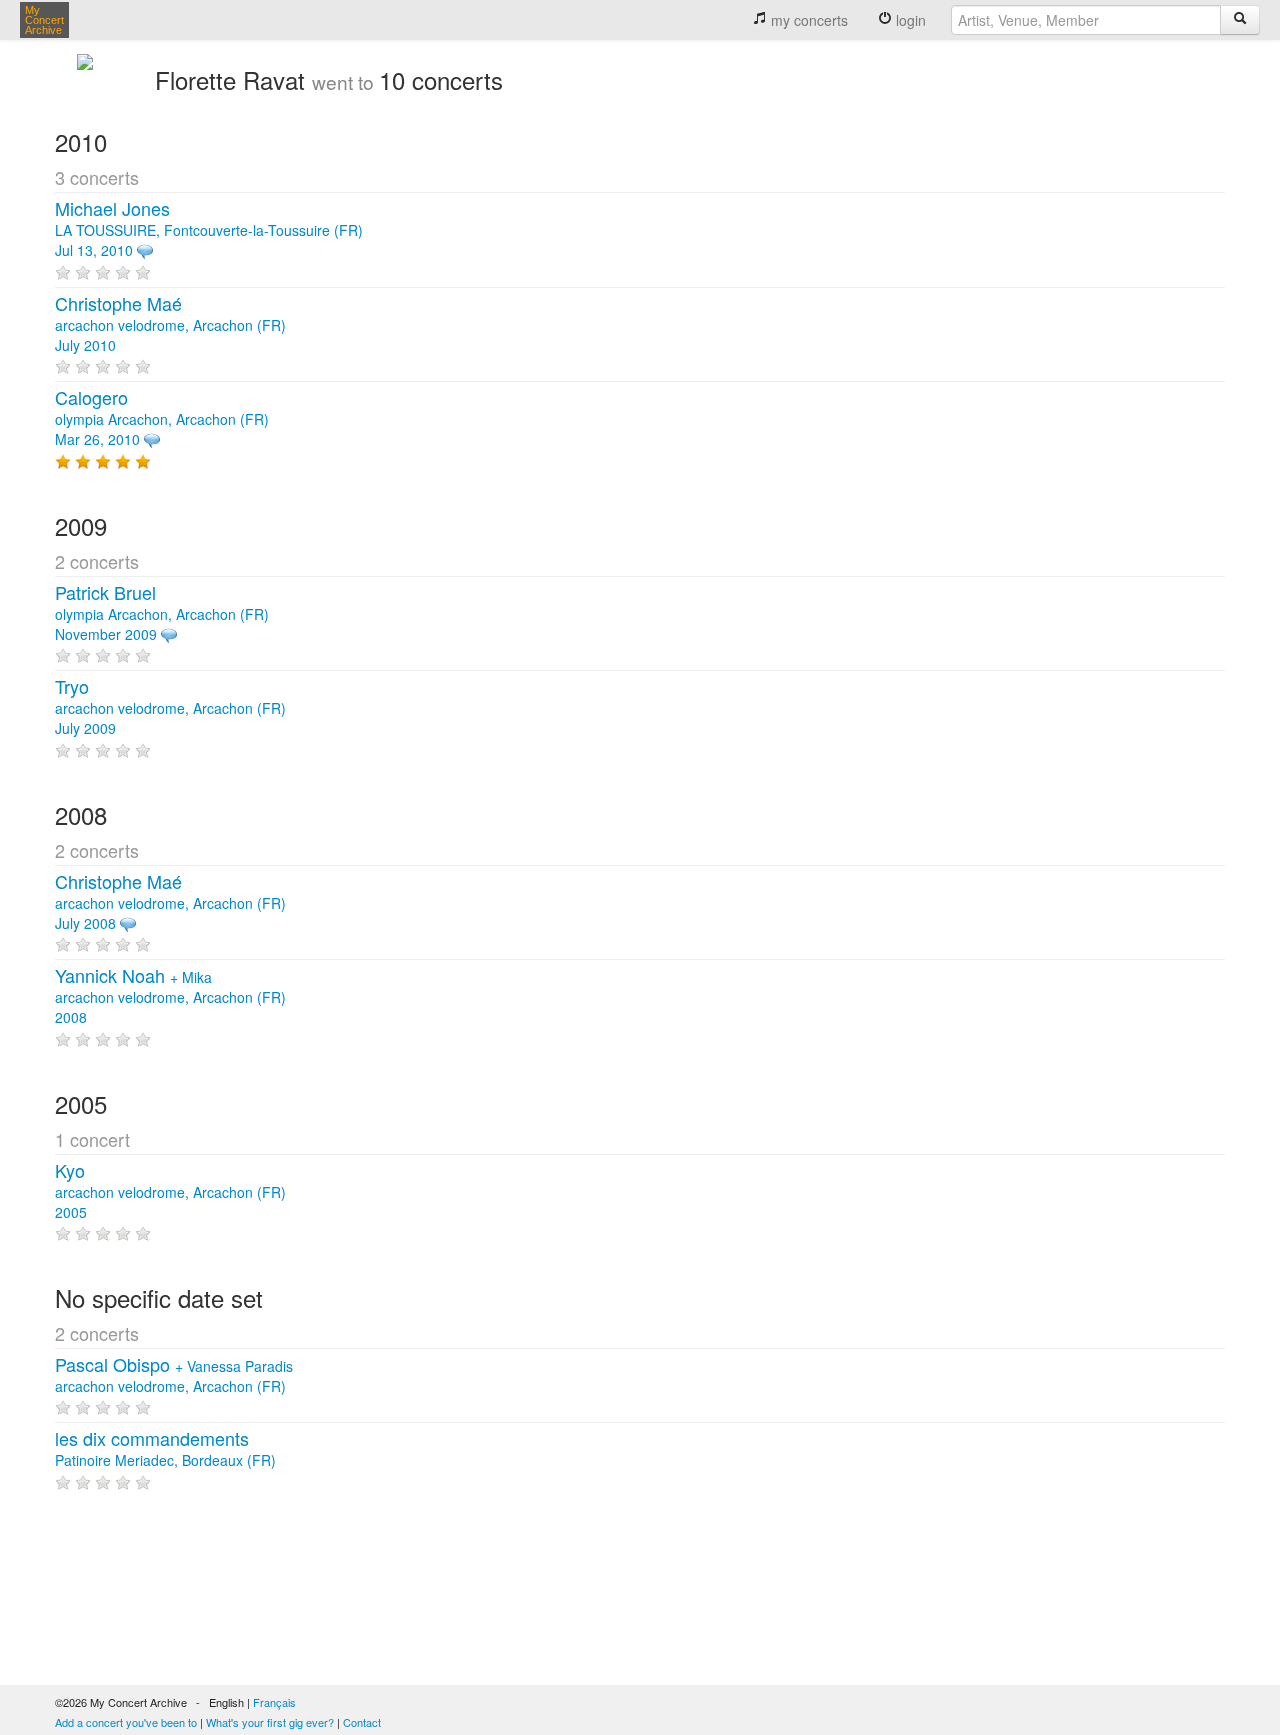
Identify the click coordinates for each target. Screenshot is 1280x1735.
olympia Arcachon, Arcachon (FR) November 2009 (162, 614)
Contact (362, 1722)
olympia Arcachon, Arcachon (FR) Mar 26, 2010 (162, 419)
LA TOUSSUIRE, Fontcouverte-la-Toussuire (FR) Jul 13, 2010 (209, 230)
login (909, 20)
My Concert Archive (44, 20)
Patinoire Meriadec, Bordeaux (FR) (165, 1450)
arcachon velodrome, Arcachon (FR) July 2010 (170, 325)
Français (274, 1702)
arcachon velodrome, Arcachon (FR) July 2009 (170, 708)
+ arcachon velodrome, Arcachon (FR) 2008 (170, 997)
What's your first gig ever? (270, 1722)
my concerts (807, 20)
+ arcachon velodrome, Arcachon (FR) (174, 1376)
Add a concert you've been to (126, 1722)
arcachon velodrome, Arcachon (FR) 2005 (170, 1192)
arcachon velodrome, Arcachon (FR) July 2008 (170, 903)
